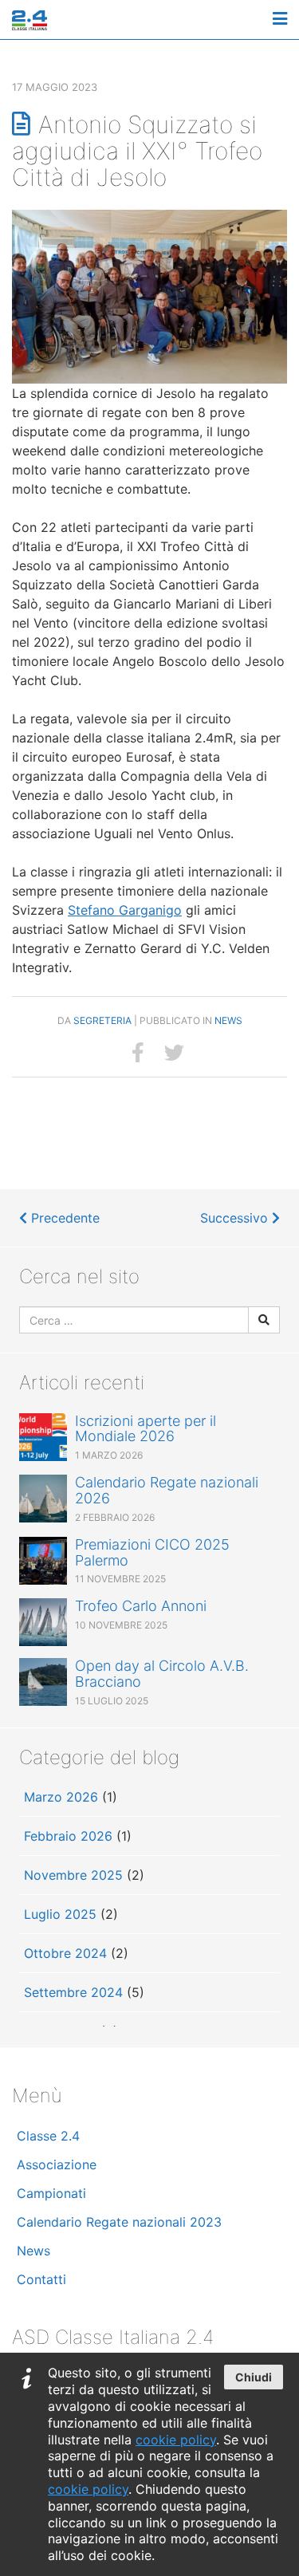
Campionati (51, 2193)
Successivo (236, 1218)
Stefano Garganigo (125, 910)
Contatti (41, 2279)
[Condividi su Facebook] (138, 1053)
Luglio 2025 (60, 1914)
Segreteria (102, 1020)
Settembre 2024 (73, 1992)
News (228, 1020)
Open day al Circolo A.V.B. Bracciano (162, 1674)
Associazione (57, 2164)
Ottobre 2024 (65, 1953)
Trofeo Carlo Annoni (141, 1606)
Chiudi (254, 2377)
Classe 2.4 (48, 2136)
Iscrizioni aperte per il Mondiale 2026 (146, 1429)
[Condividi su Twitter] (174, 1053)
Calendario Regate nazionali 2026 (167, 1490)
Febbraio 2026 (68, 1836)
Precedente (63, 1218)
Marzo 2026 (61, 1797)
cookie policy (176, 2440)
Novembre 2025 (73, 1875)
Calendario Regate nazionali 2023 (119, 2222)
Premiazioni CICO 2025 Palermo (152, 1552)
